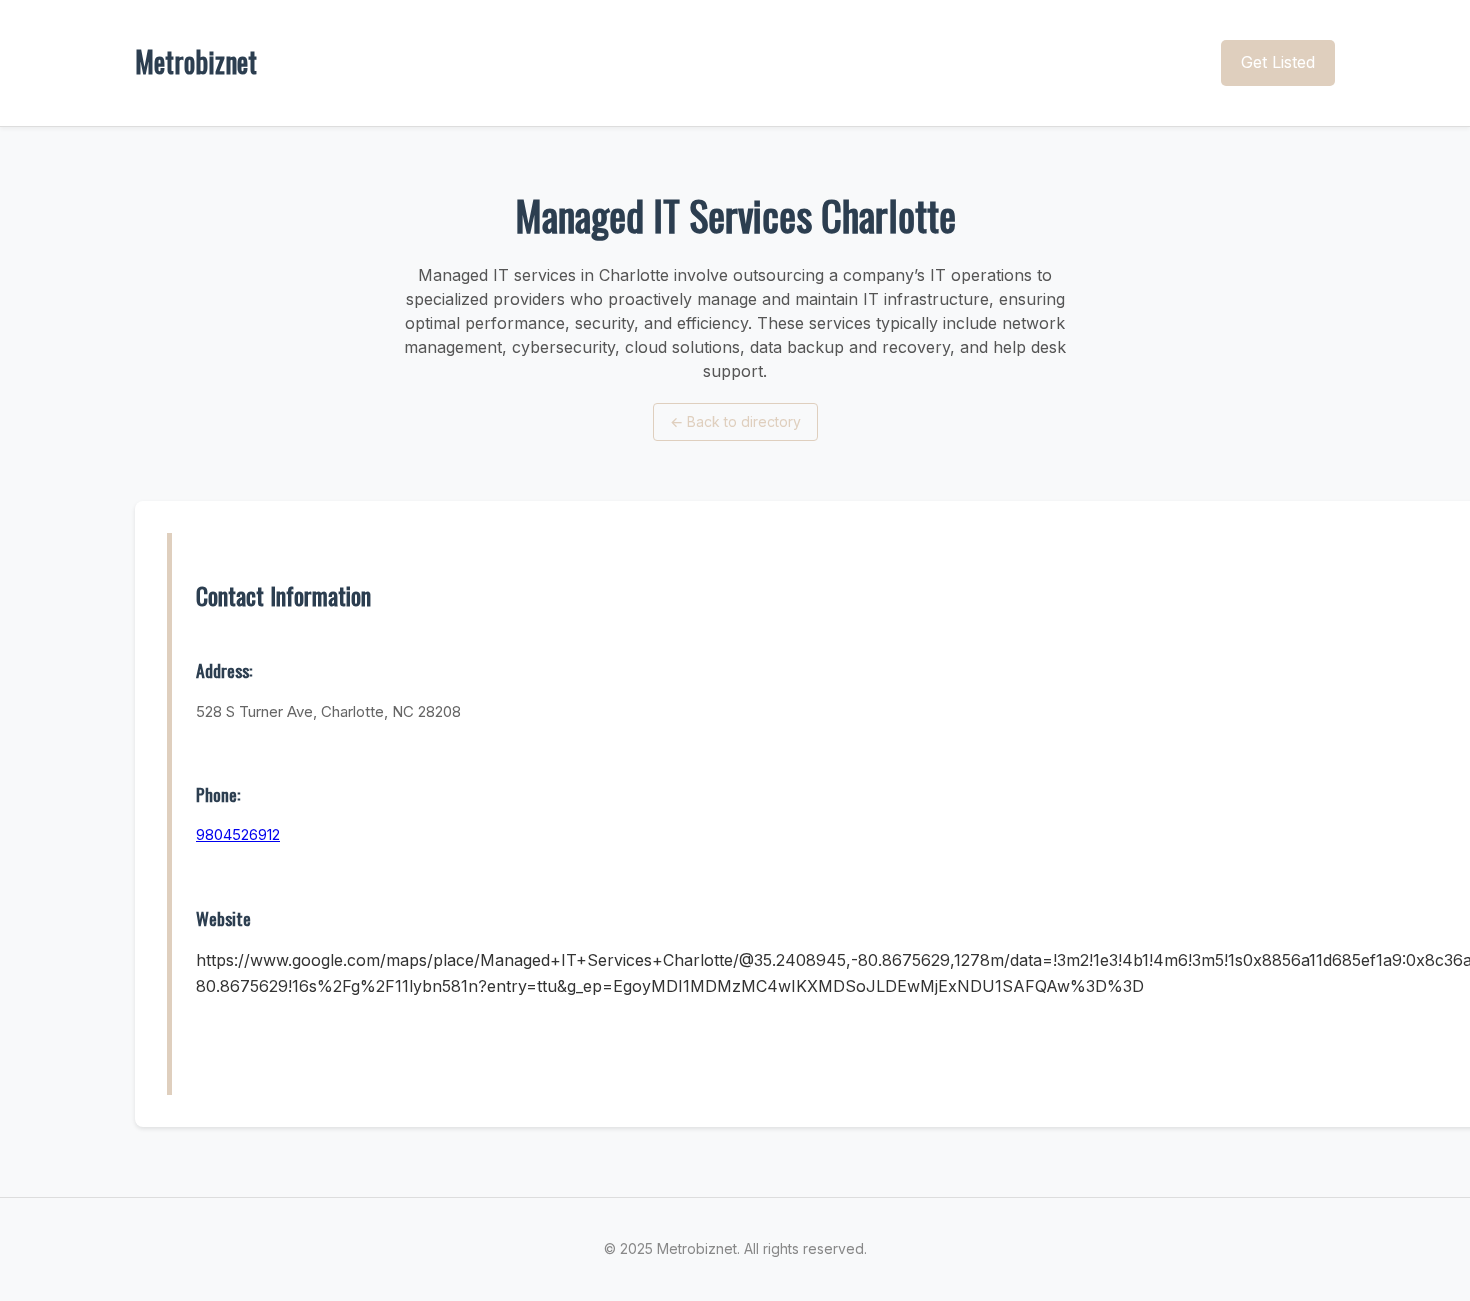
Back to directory (735, 421)
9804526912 (238, 834)
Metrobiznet (196, 61)
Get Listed (1278, 62)
